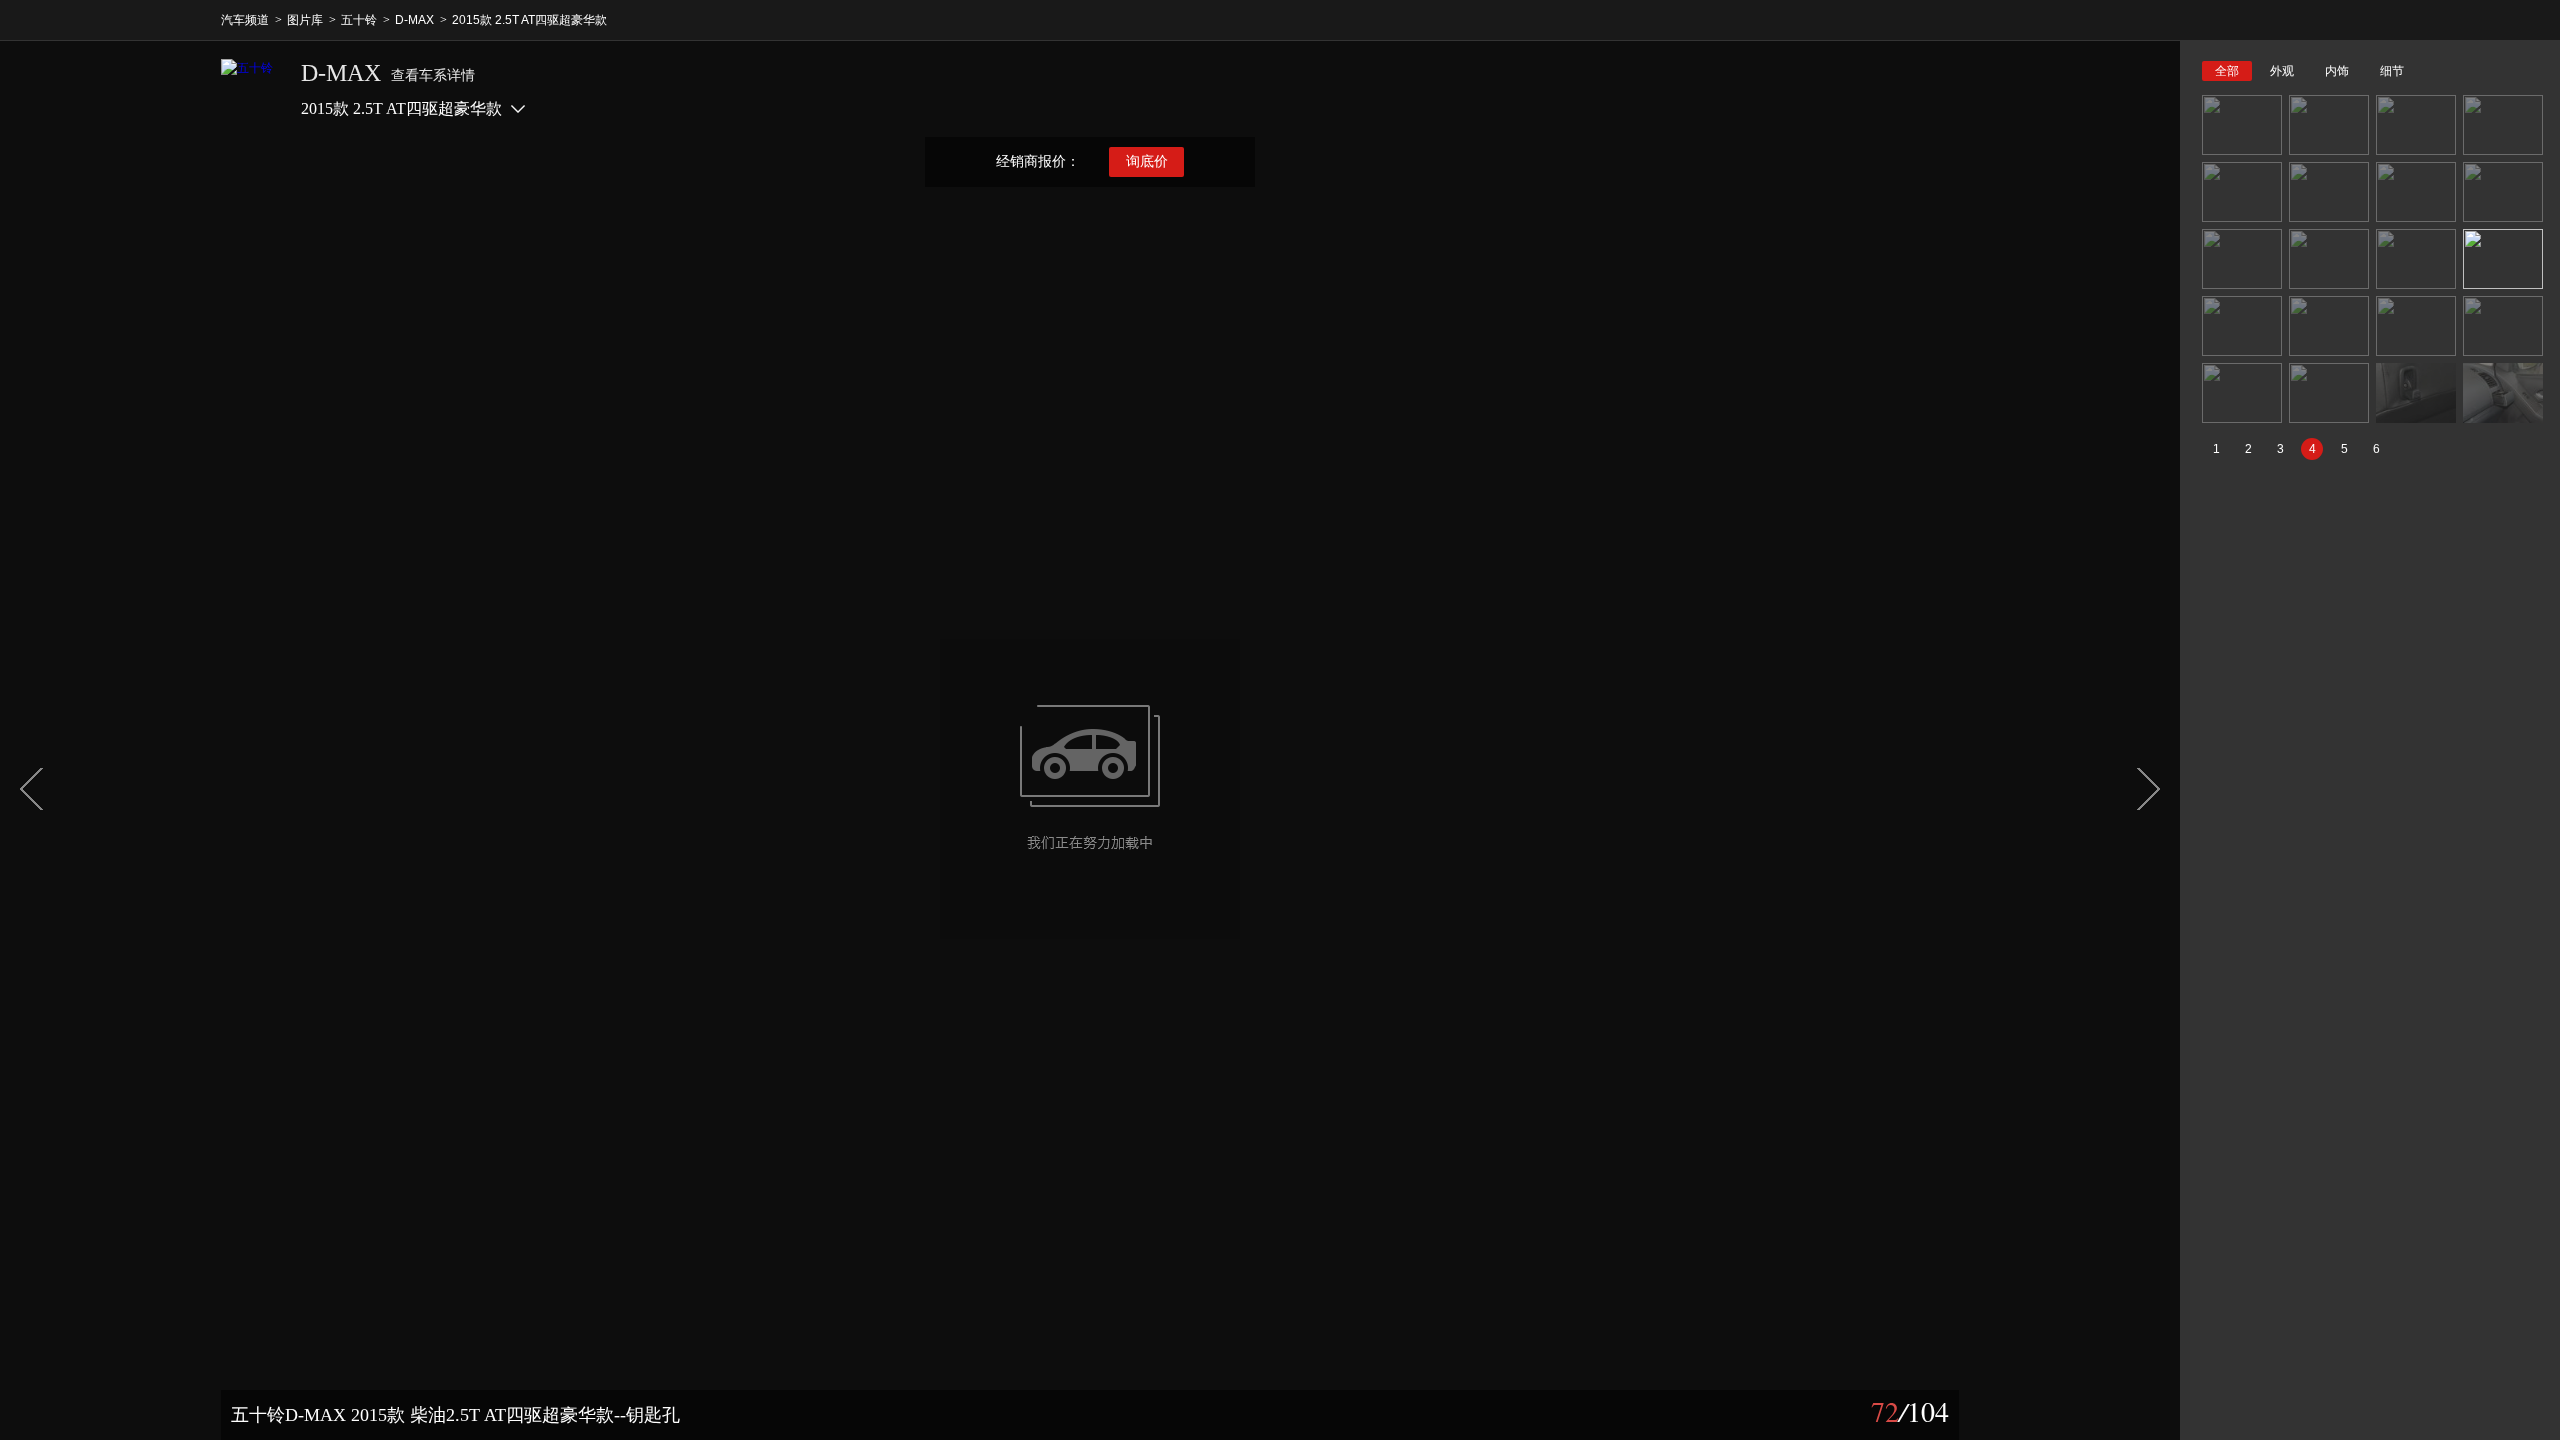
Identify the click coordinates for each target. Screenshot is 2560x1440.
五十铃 (359, 20)
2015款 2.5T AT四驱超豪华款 (529, 20)
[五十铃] (251, 89)
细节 (2392, 71)
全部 (2227, 71)
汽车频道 (245, 20)
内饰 (2337, 71)
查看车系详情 (433, 75)
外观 (2282, 71)
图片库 (305, 20)
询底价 (1147, 161)
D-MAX (414, 20)
